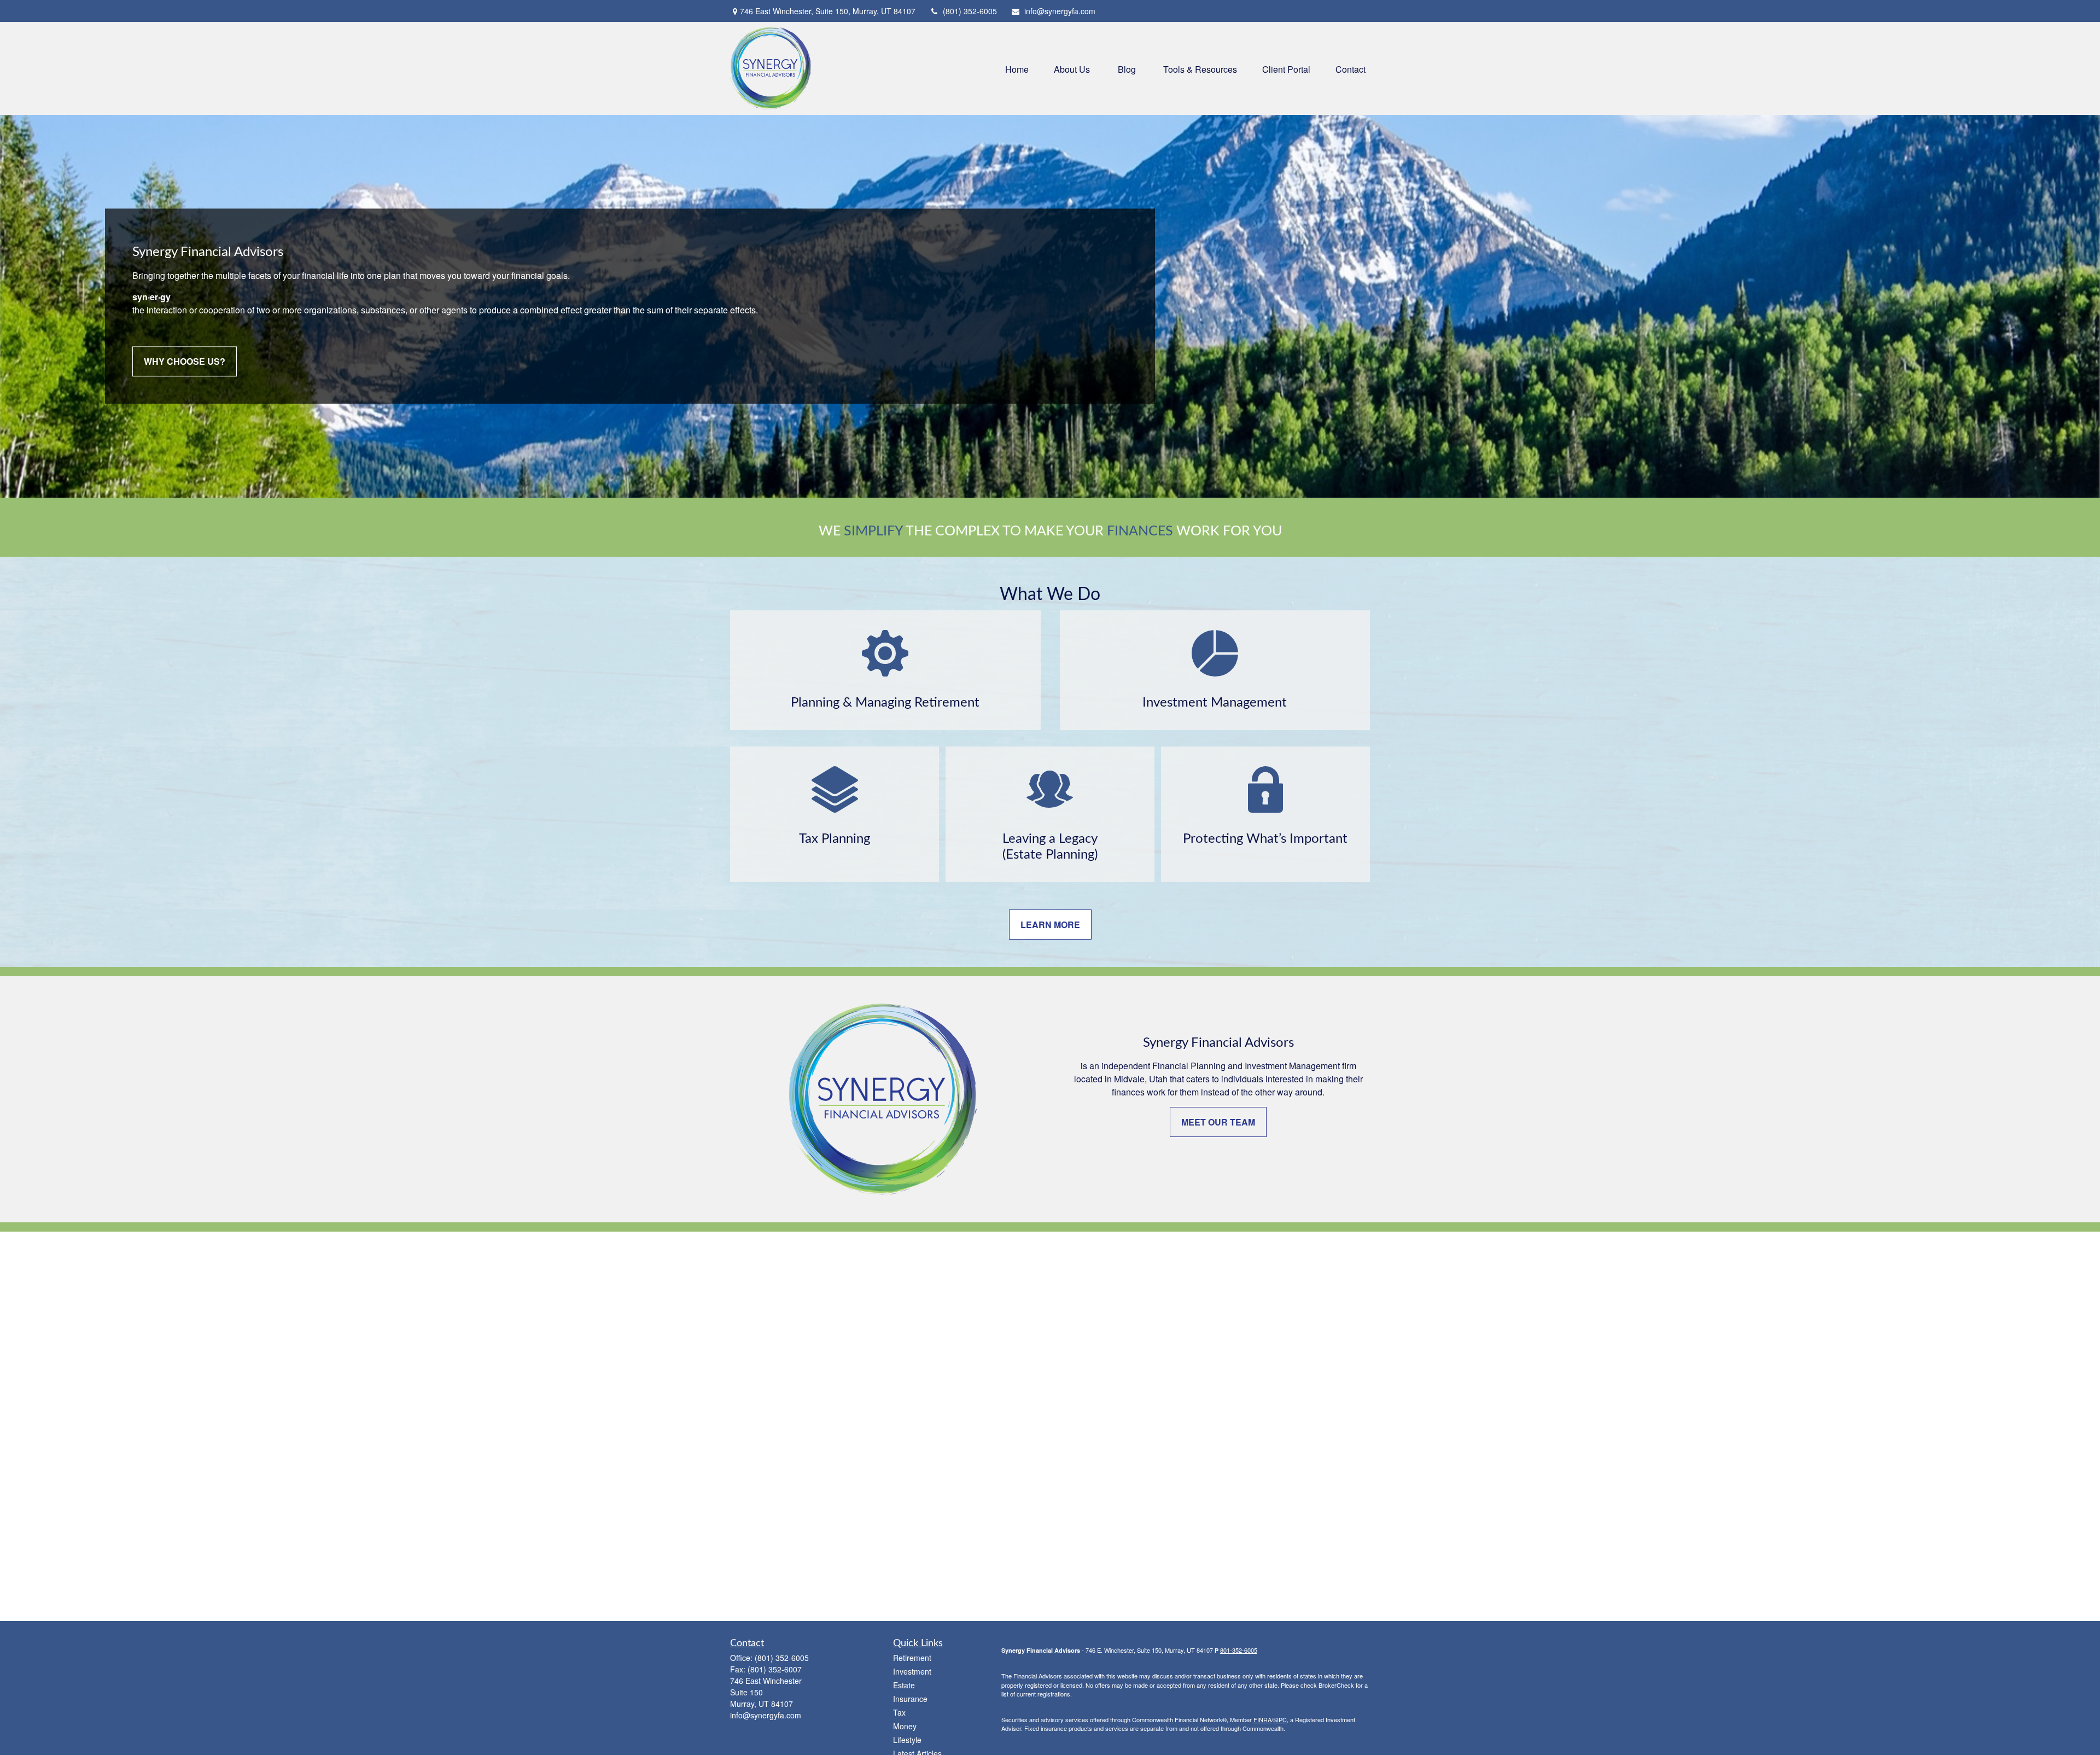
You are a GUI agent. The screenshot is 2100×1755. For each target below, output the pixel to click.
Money (905, 1726)
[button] (1017, 68)
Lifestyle (907, 1740)
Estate (904, 1685)
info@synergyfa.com (1060, 11)
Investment (912, 1671)
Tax (899, 1712)
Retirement (912, 1658)
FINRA (1262, 1719)
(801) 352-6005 (970, 11)
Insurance (910, 1699)
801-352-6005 (1239, 1650)
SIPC (1280, 1719)
